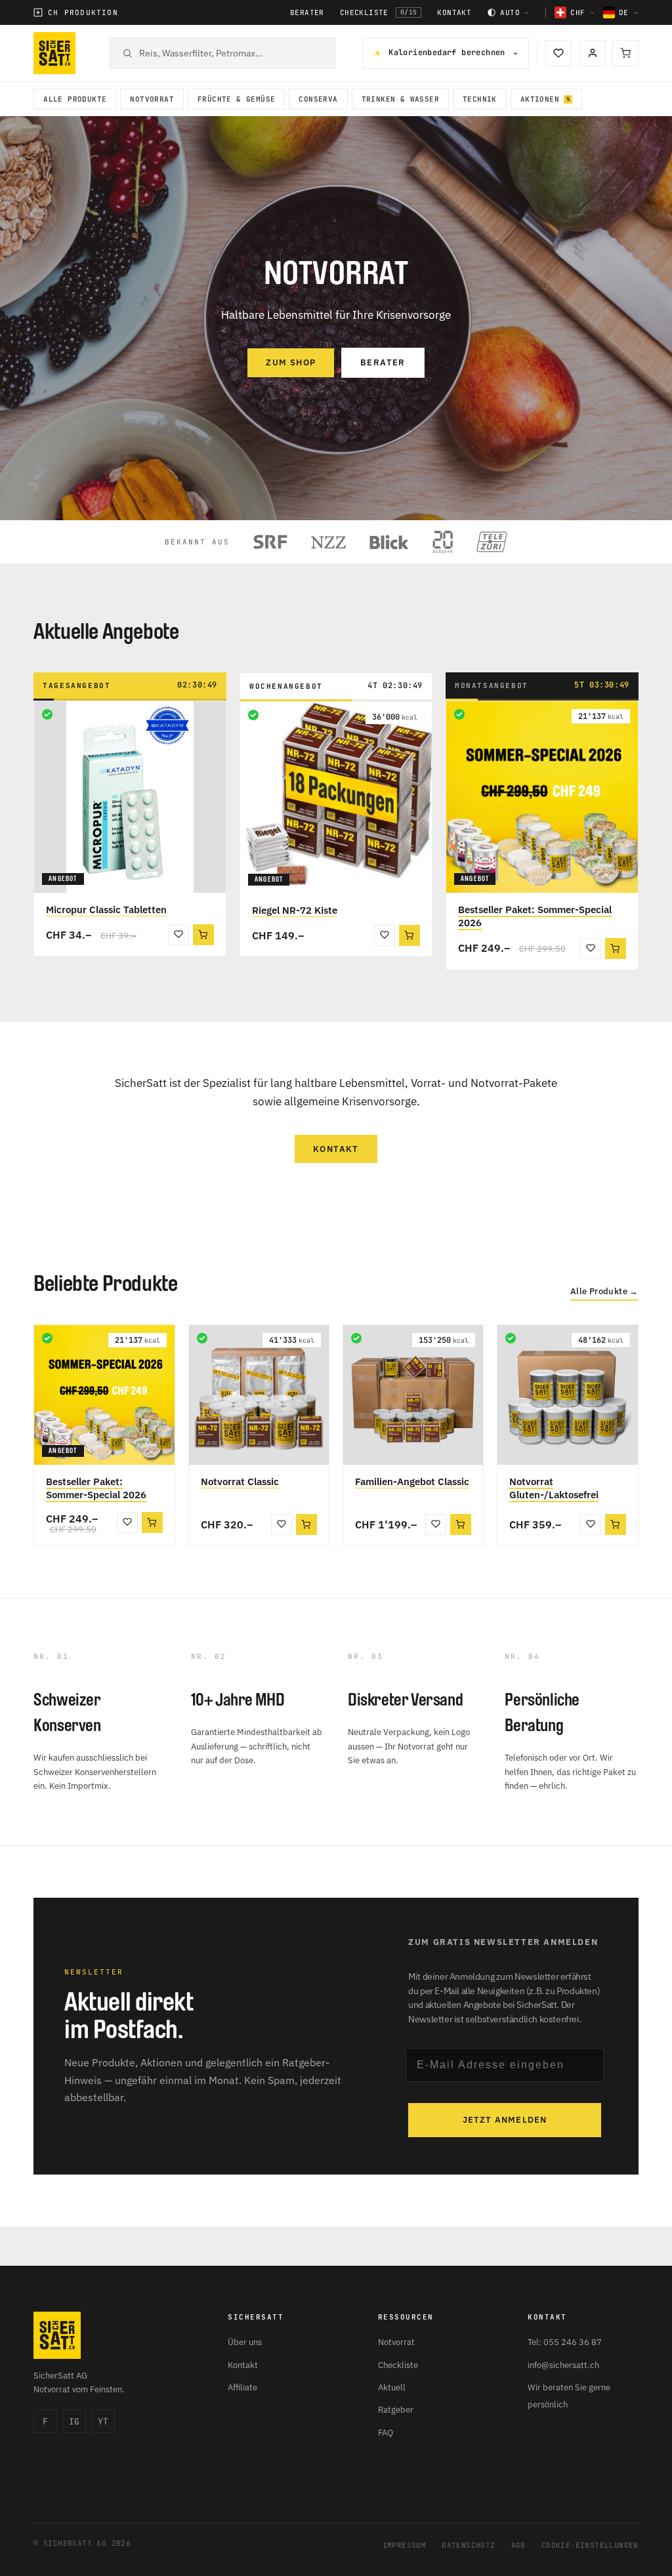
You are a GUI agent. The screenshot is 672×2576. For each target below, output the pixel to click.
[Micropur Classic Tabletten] (130, 797)
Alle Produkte (75, 99)
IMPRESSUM (405, 2545)
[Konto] (593, 53)
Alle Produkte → (604, 1292)
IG (74, 2422)
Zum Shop (291, 362)
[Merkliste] (558, 53)
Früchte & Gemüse (236, 99)
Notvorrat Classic (240, 1482)
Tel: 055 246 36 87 (565, 2342)
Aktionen (540, 99)
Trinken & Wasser (400, 99)
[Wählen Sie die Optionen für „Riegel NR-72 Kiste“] (409, 935)
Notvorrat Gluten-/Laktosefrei (554, 1488)
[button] (203, 935)
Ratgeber (396, 2410)
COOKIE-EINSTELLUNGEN (590, 2545)
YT (103, 2422)
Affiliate (242, 2387)
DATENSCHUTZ (468, 2545)
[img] (47, 714)
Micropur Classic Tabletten (106, 910)
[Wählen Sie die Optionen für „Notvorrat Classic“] (306, 1524)
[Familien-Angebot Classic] (413, 1395)
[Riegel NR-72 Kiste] (336, 798)
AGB (518, 2545)
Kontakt (454, 13)
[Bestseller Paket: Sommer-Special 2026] (542, 797)
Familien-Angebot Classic (412, 1482)
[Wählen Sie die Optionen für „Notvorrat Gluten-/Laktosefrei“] (616, 1524)
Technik (480, 99)
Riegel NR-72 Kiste (295, 910)
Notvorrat (152, 99)
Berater (307, 13)
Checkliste (379, 12)
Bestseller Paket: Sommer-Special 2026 (535, 916)
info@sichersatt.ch (563, 2365)
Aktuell (392, 2387)
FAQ (386, 2433)
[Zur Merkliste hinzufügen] (178, 935)
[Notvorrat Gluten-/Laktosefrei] (567, 1395)
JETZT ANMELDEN (505, 2120)
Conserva (318, 99)
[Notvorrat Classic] (259, 1395)
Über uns (245, 2342)
